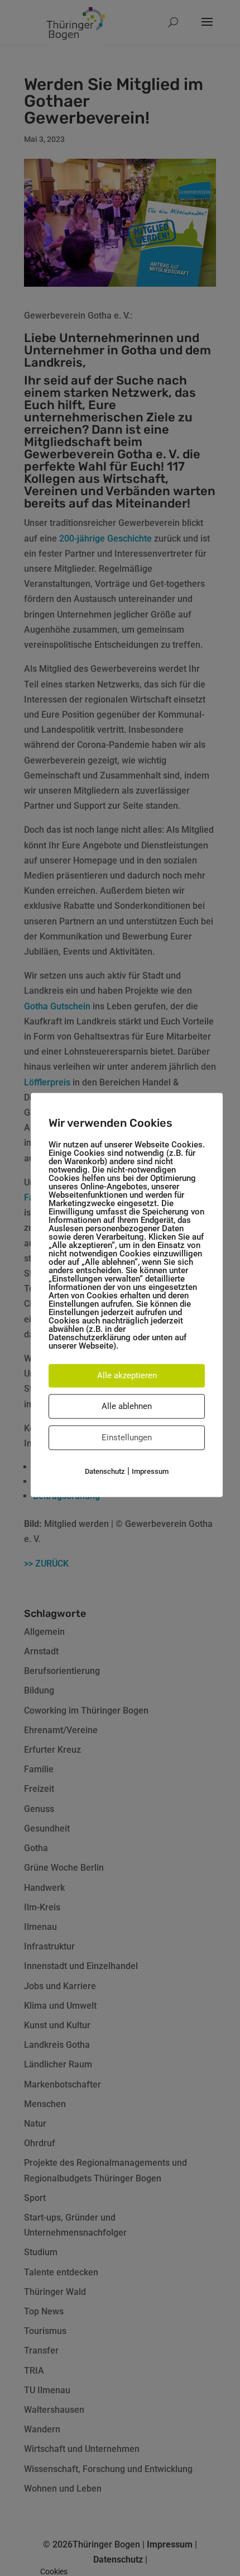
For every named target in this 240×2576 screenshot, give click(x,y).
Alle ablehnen (127, 1406)
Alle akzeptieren (127, 1375)
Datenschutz (105, 1471)
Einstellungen (127, 1438)
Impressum (150, 1471)
